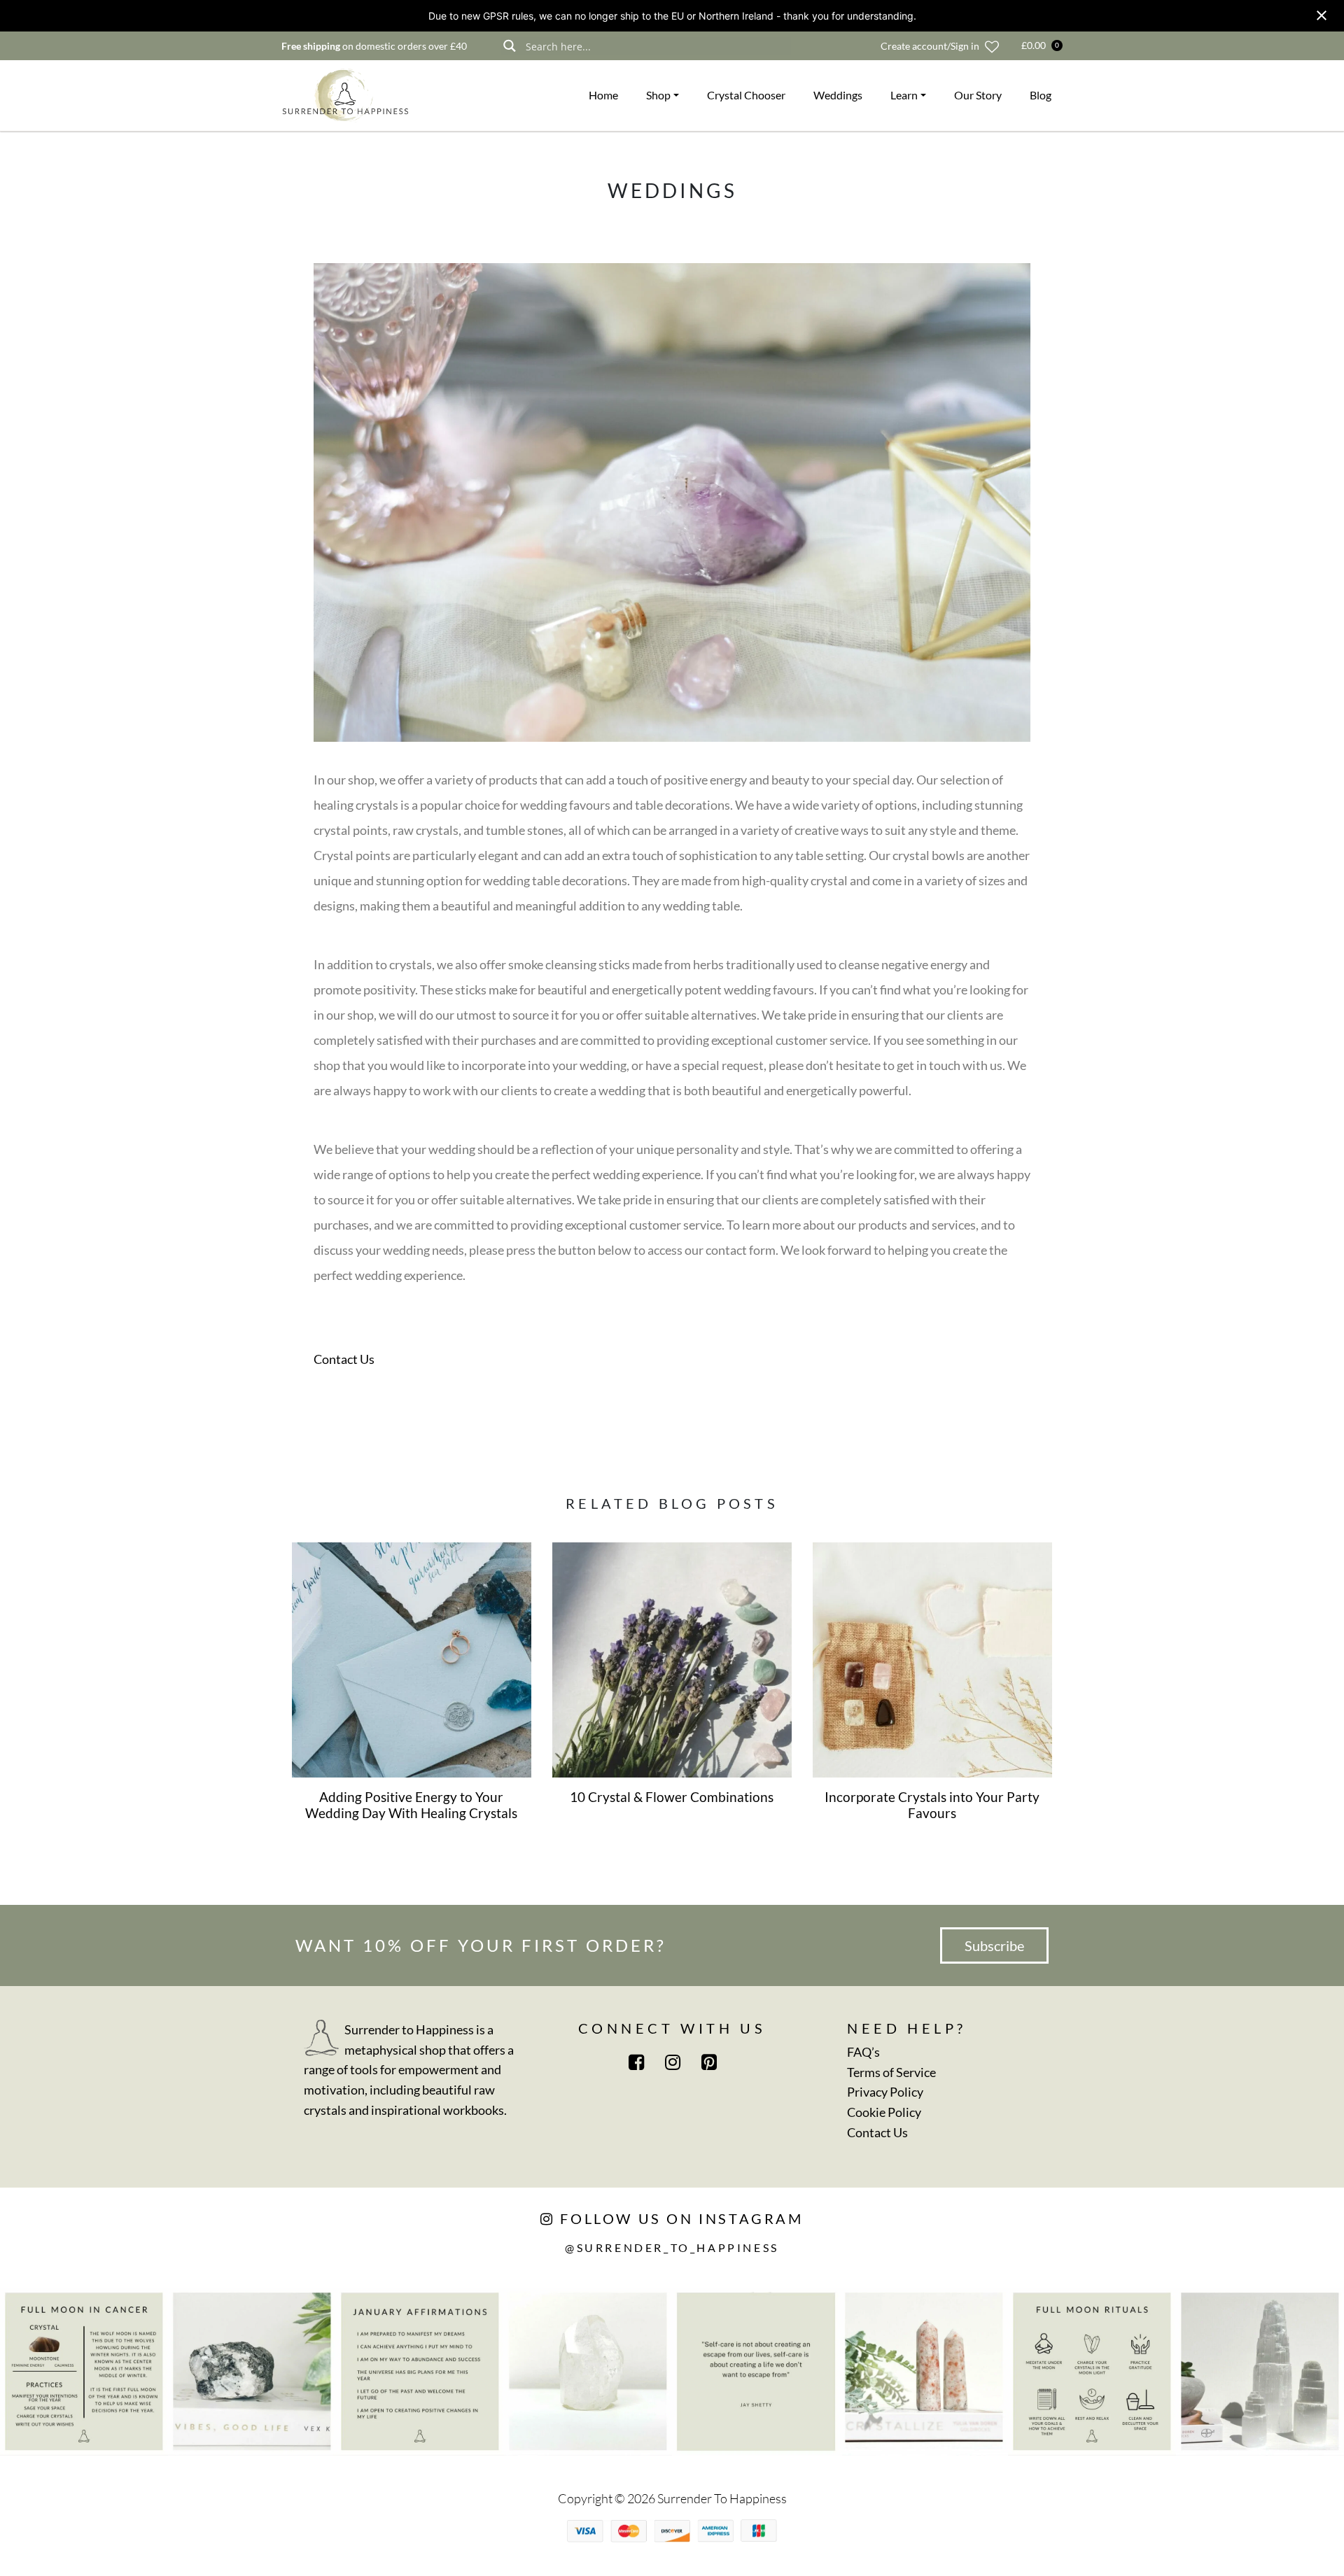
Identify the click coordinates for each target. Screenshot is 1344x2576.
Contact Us (877, 2132)
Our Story (978, 95)
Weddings (838, 95)
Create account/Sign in (930, 46)
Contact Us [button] (344, 1359)
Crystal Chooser (746, 95)
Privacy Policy (885, 2092)
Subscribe (994, 1945)
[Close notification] (1322, 15)
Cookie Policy (884, 2112)
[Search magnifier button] (509, 46)
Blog (1041, 95)
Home (603, 95)
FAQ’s (863, 2052)
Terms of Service (891, 2072)
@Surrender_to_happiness (672, 2247)
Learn (904, 95)
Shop (658, 95)
